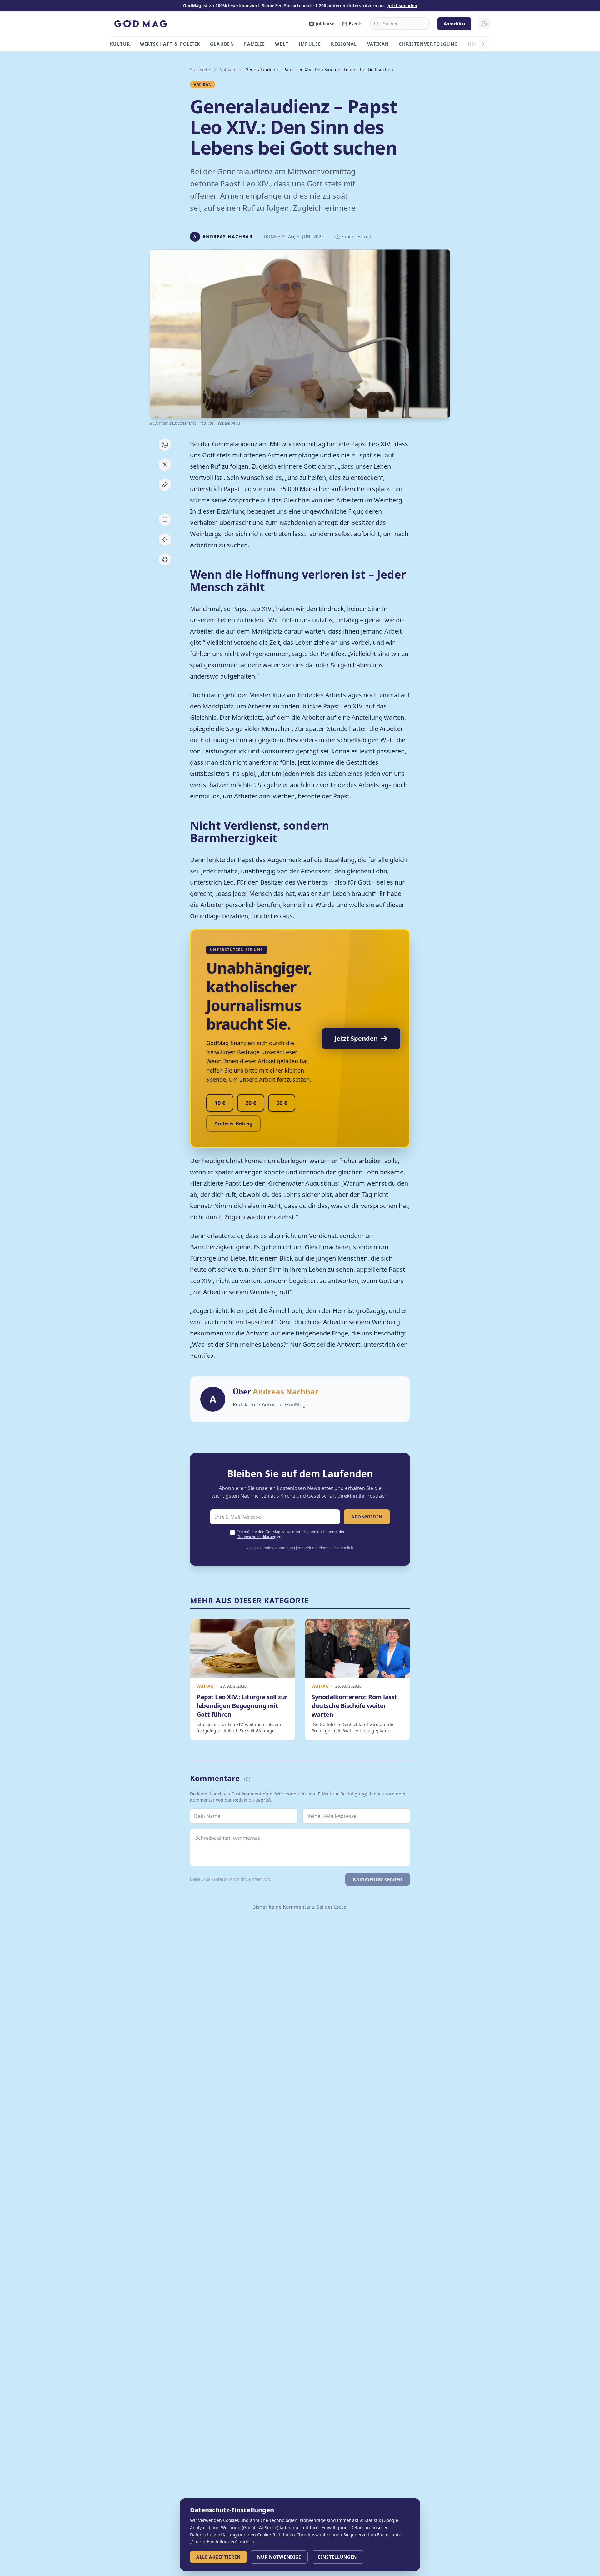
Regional (344, 44)
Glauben (222, 44)
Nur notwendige (279, 2557)
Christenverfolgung (428, 44)
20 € (251, 1103)
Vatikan (378, 44)
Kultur (120, 44)
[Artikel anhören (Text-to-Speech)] (165, 540)
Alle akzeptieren (218, 2557)
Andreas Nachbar (286, 1392)
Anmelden (454, 24)
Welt (282, 44)
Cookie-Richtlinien (276, 2535)
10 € (220, 1103)
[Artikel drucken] (165, 560)
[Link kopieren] (165, 485)
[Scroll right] (483, 44)
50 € (282, 1103)
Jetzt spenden (402, 5)
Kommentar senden (378, 1879)
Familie (255, 44)
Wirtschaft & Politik (170, 44)
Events (356, 24)
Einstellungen (337, 2557)
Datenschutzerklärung (257, 1537)
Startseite (200, 69)
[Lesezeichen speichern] (165, 520)
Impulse (310, 44)
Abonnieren (367, 1517)
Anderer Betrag (233, 1123)
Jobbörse (325, 24)
